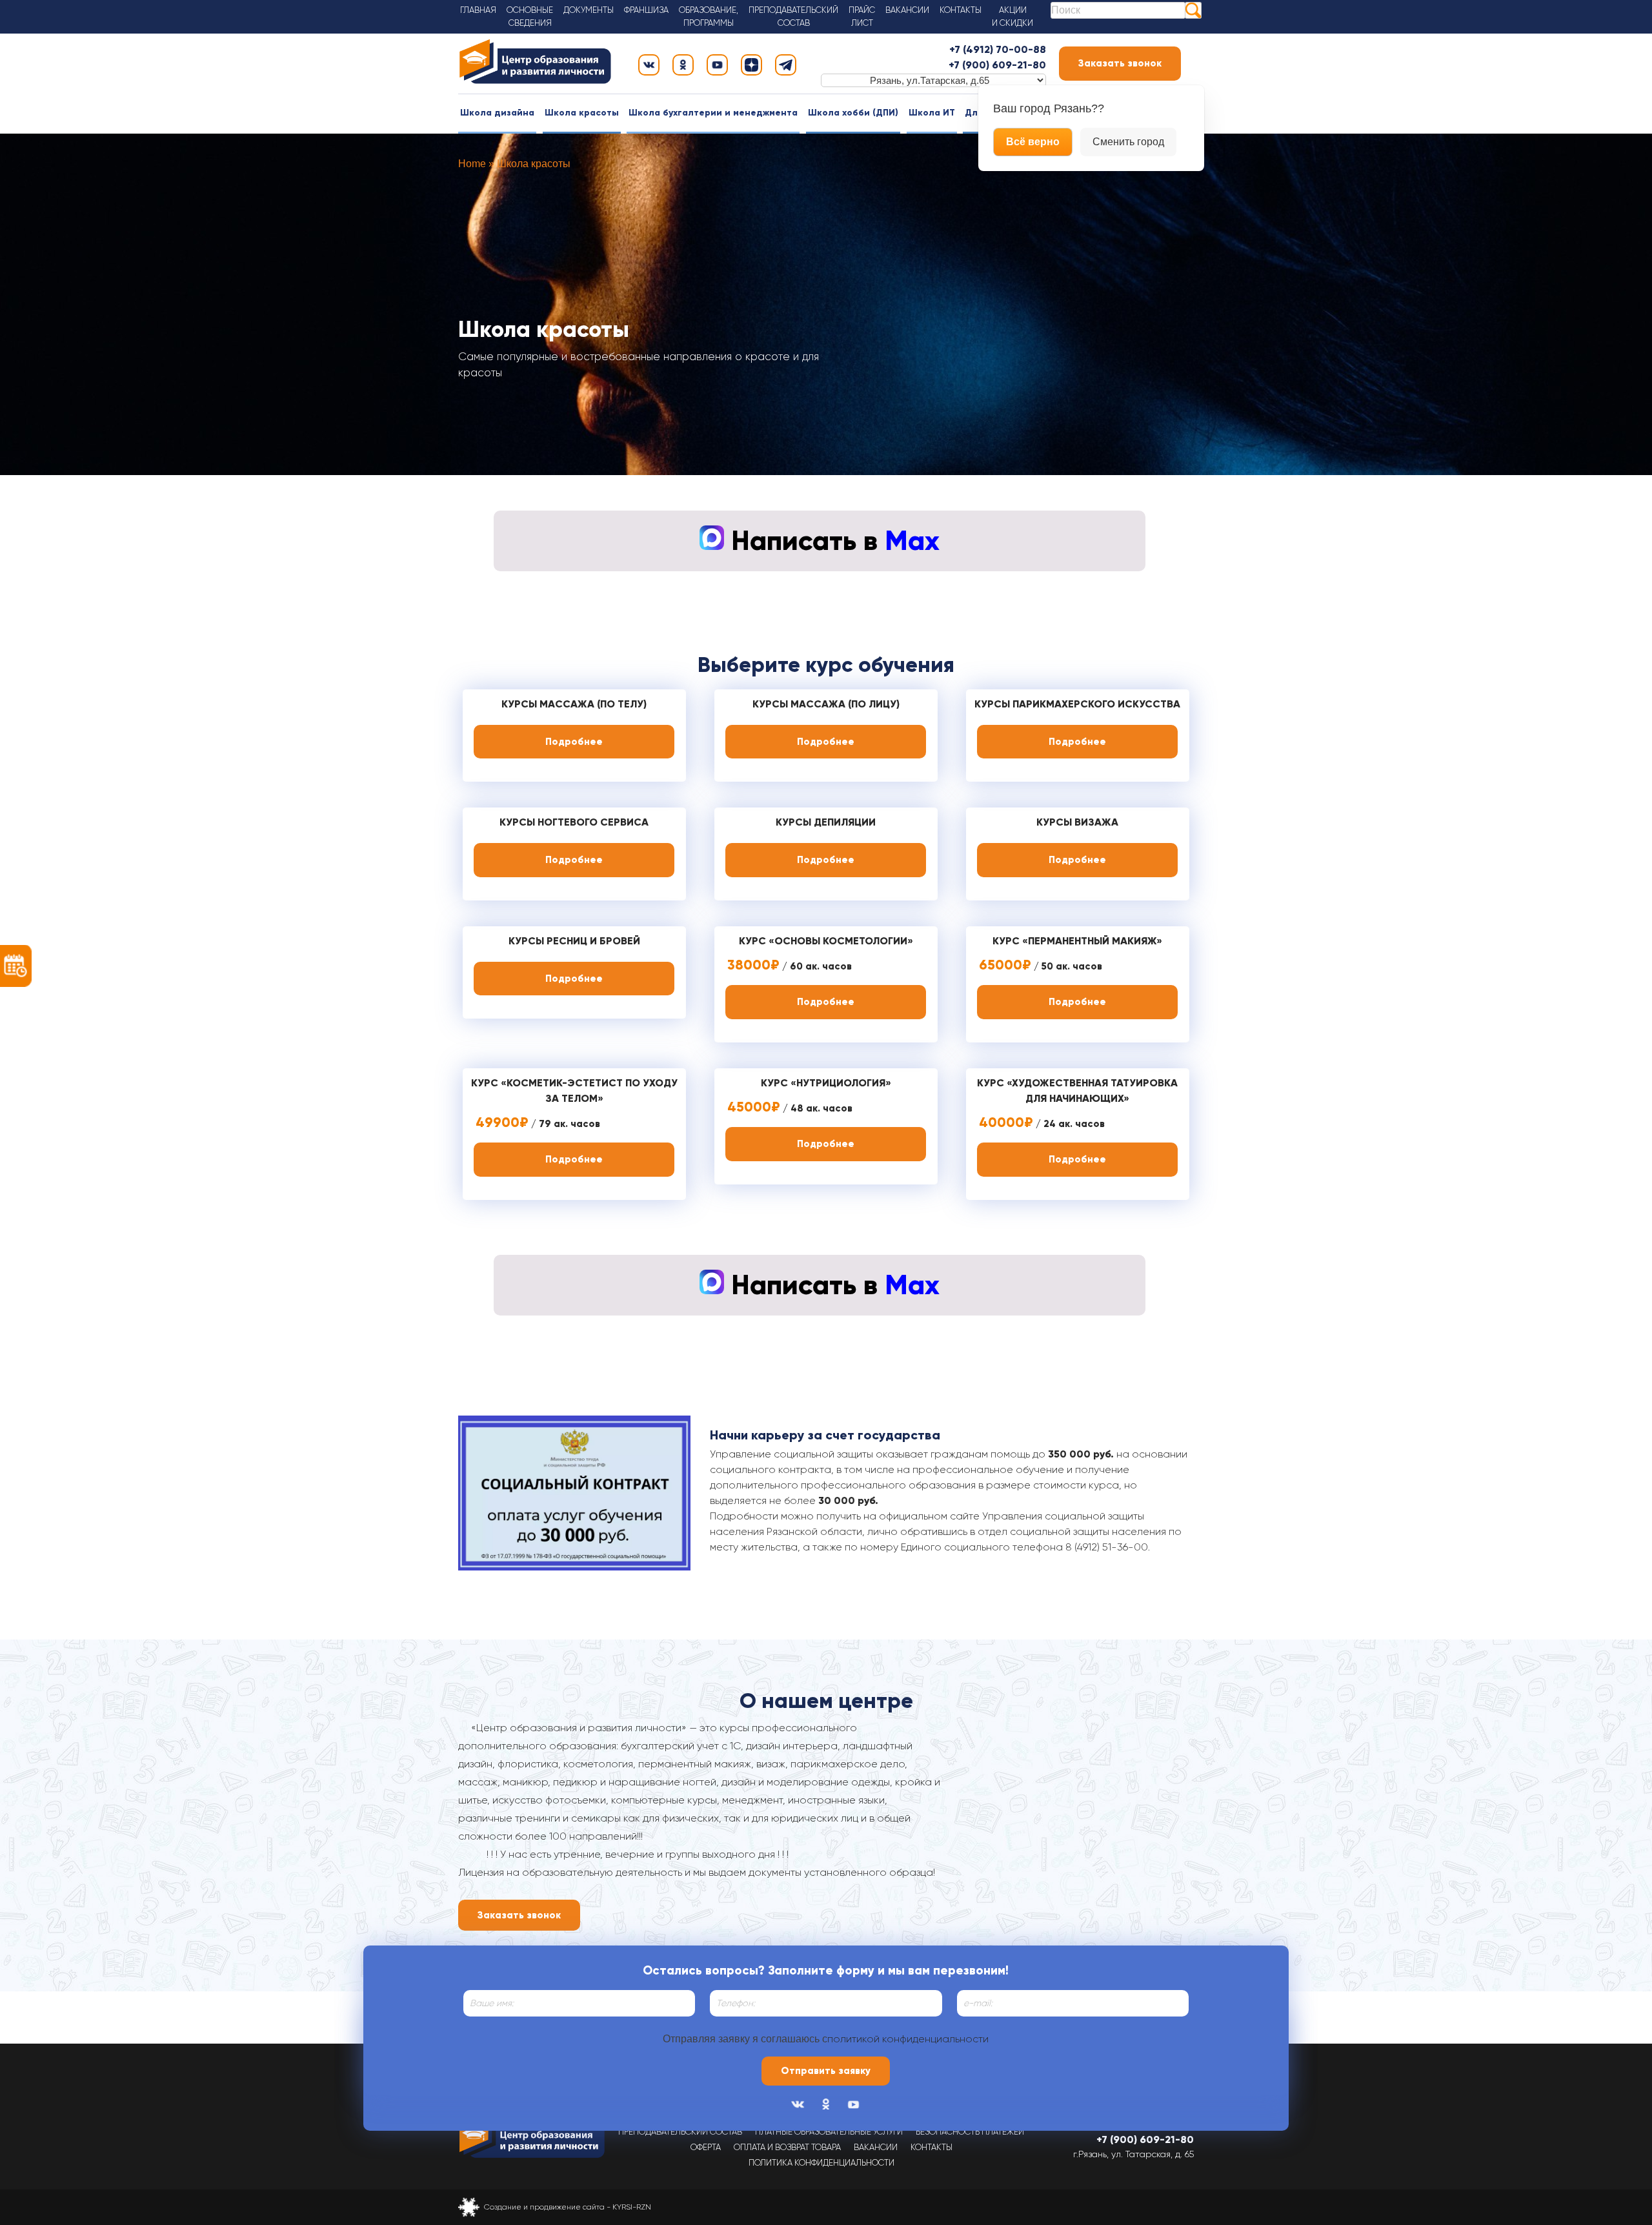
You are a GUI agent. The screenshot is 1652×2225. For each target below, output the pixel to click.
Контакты (961, 10)
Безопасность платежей (970, 2132)
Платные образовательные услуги (829, 2132)
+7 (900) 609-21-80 (997, 65)
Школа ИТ (932, 113)
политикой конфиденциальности (908, 2039)
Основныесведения (530, 16)
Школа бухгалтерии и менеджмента (713, 113)
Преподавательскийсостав (793, 16)
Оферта (706, 2147)
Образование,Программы (709, 16)
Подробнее (574, 742)
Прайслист (862, 16)
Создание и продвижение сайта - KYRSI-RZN (568, 2207)
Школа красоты (582, 113)
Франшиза (646, 10)
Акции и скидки (1012, 16)
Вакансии (907, 10)
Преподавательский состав (680, 2132)
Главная (478, 10)
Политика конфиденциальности (821, 2163)
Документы (589, 10)
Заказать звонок (1120, 63)
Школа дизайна (497, 113)
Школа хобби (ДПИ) (853, 113)
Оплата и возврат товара (787, 2147)
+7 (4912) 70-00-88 (998, 49)
